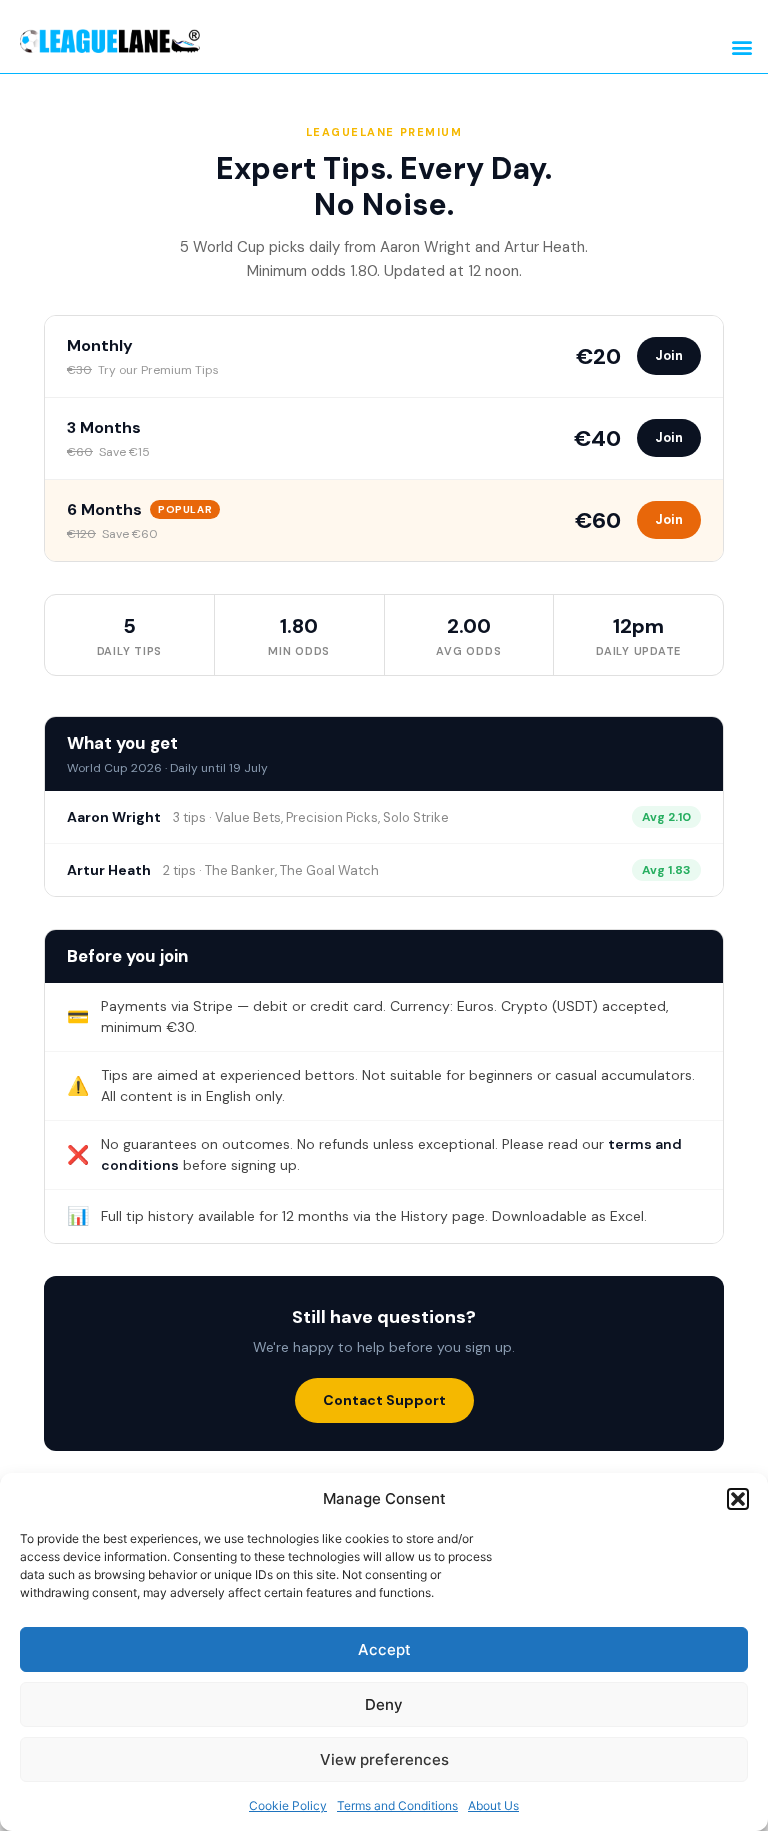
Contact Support (384, 1400)
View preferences (384, 1759)
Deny (384, 1704)
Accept (384, 1649)
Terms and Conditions (397, 1805)
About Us (493, 1805)
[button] (738, 1499)
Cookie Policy (288, 1805)
